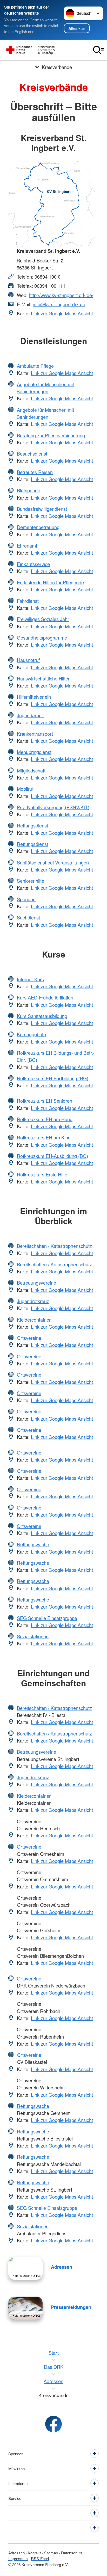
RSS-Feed (40, 2558)
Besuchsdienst (32, 453)
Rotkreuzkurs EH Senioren (45, 1101)
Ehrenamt (27, 545)
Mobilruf (25, 789)
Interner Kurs (30, 979)
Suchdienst (28, 917)
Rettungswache (33, 1544)
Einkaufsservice (33, 564)
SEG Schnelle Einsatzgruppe (47, 1618)
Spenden (26, 899)
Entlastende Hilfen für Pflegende (50, 582)
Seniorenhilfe (31, 881)
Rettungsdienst (32, 825)
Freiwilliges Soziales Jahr (43, 619)
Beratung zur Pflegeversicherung (51, 435)
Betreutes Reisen (35, 472)
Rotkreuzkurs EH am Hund (45, 1119)
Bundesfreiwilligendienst (42, 509)
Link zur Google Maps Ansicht (62, 313)
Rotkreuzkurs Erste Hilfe (42, 1174)
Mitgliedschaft (31, 770)
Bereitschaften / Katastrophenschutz (54, 1246)
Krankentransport (35, 734)
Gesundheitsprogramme (42, 637)
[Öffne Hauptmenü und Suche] (99, 50)
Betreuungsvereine (36, 1283)
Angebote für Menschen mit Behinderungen (45, 388)
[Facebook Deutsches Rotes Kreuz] (53, 2424)
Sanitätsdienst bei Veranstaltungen (53, 862)
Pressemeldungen (71, 2307)
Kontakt (34, 2553)
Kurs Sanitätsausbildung (42, 1016)
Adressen (62, 2267)
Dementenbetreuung (38, 527)
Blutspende (29, 490)
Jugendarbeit (30, 715)
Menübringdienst (34, 752)
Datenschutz (72, 2553)
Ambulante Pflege (35, 366)
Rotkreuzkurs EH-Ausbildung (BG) (52, 1156)
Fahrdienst (28, 601)
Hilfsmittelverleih (34, 697)
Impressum (18, 2558)
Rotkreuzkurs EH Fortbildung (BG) (53, 1078)
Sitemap (51, 2553)
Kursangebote (31, 1034)
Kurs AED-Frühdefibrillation (45, 997)
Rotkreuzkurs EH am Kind (44, 1137)
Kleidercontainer (34, 1320)
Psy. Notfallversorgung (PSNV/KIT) (53, 807)
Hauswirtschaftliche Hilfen (44, 678)
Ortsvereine (29, 1338)
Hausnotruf (28, 660)
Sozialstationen (33, 1636)
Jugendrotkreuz (33, 1301)
